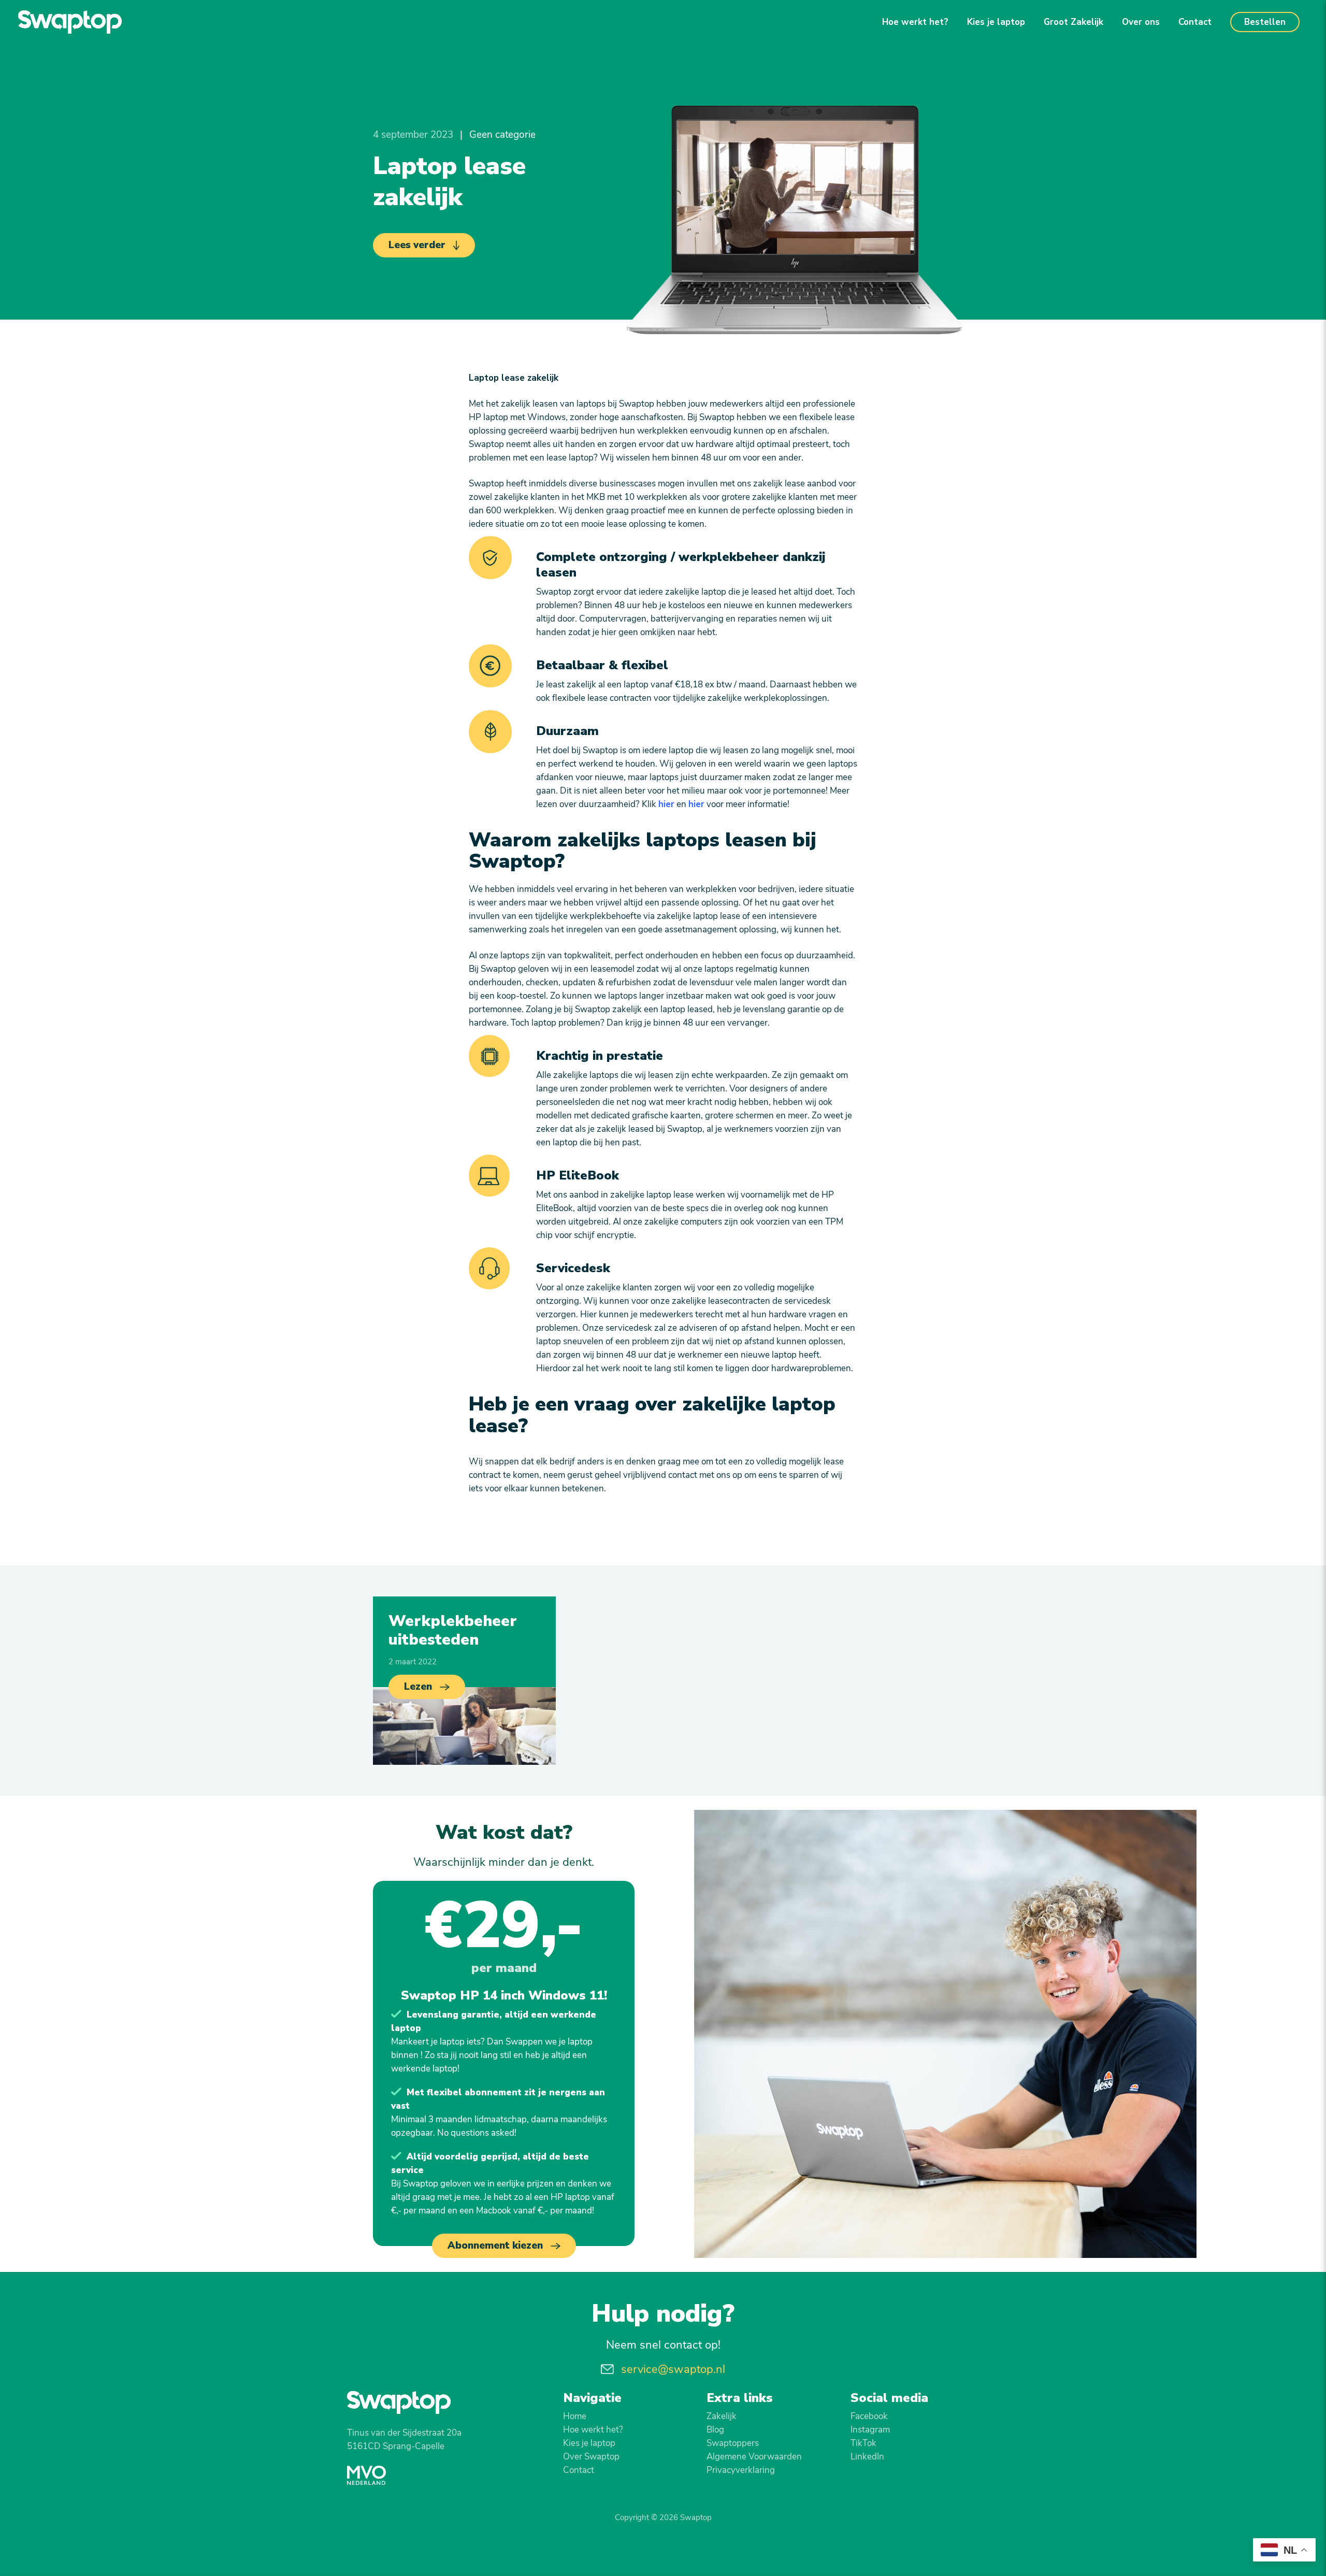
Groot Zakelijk (1073, 22)
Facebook (869, 2416)
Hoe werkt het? (915, 22)
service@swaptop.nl (673, 2369)
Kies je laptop (996, 22)
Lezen (418, 1687)
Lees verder (417, 245)
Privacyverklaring (741, 2470)
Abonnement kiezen (495, 2246)
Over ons (1141, 22)
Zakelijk (722, 2416)
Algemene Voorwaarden (754, 2457)
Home (575, 2416)
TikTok (863, 2443)
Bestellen (1265, 22)
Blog (715, 2430)
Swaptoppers (733, 2443)
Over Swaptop (591, 2457)
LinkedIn (867, 2457)
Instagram (870, 2430)
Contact (1195, 22)
